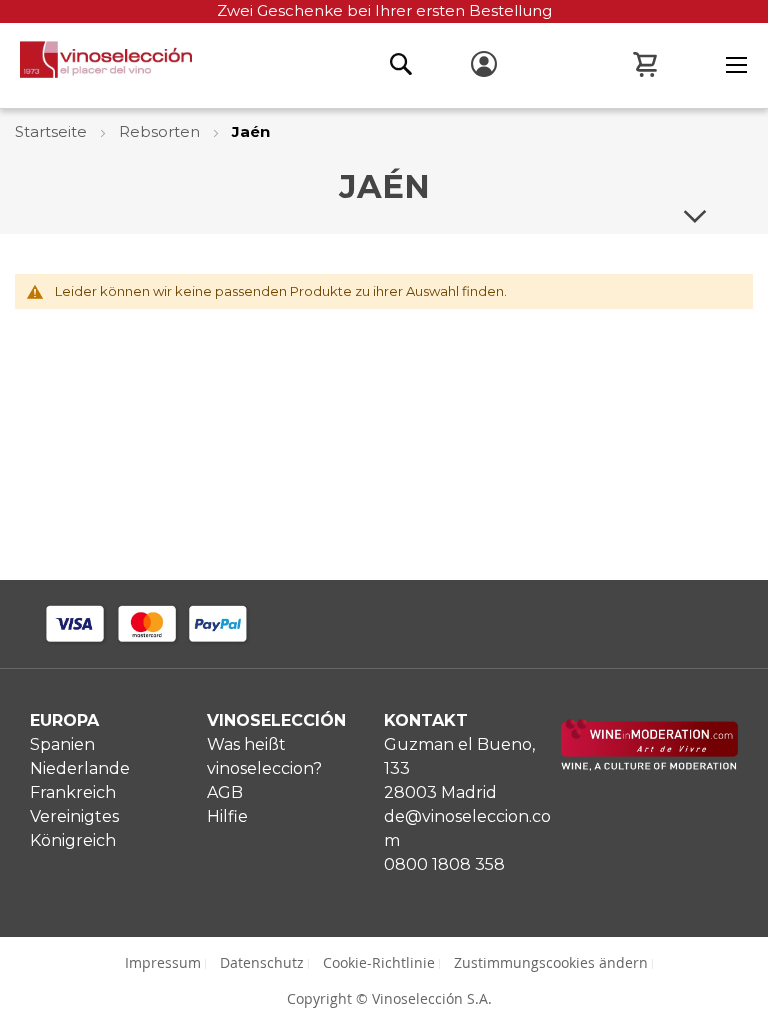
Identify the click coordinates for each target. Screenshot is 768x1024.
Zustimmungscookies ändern (551, 962)
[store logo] (96, 65)
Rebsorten (161, 131)
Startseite (53, 131)
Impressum (163, 962)
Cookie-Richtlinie (379, 962)
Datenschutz (262, 962)
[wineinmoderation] (649, 765)
